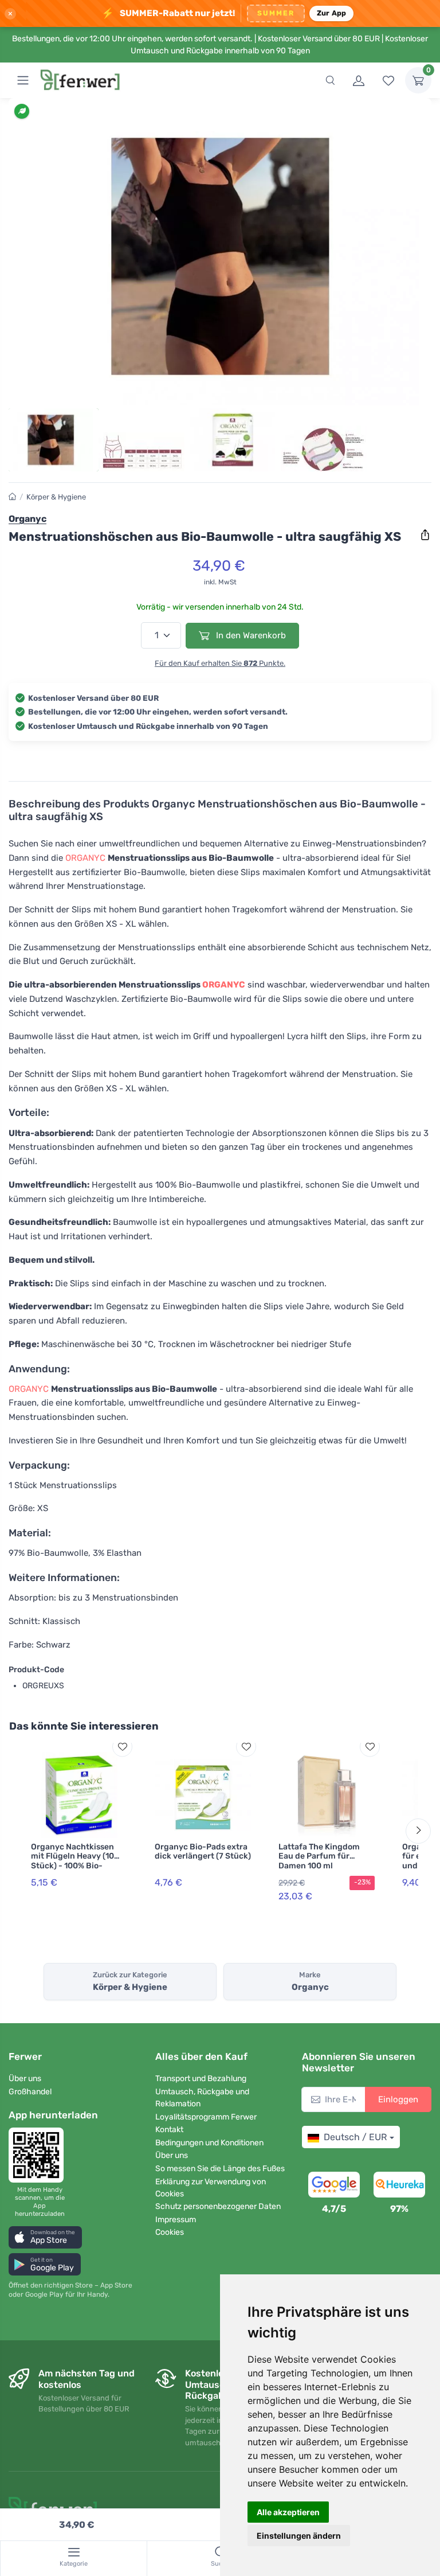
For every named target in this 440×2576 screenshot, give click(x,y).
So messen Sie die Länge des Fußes (220, 2169)
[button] (45, 2237)
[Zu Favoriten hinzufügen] (122, 1746)
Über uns (25, 2079)
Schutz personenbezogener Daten (218, 2206)
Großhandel (30, 2092)
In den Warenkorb (250, 635)
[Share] (425, 535)
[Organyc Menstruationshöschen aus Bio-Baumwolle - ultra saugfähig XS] (220, 256)
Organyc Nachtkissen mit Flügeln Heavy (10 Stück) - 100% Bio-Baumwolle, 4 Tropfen (73, 1861)
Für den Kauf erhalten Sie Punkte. (220, 663)
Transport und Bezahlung (201, 2079)
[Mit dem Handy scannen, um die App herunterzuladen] (40, 2155)
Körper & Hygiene (56, 497)
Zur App (332, 13)
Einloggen (398, 2099)
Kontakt (169, 2130)
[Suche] (330, 80)
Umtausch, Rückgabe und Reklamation (202, 2098)
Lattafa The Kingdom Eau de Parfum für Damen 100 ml (319, 1857)
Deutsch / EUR (355, 2137)
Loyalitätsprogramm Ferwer (206, 2117)
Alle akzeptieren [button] (288, 2512)
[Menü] (23, 80)
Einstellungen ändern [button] (299, 2536)
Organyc (27, 519)
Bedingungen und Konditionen (209, 2143)
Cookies (170, 2232)
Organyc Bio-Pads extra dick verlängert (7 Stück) (203, 1852)
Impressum (176, 2220)
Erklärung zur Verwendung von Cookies (211, 2188)
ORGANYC (85, 858)
